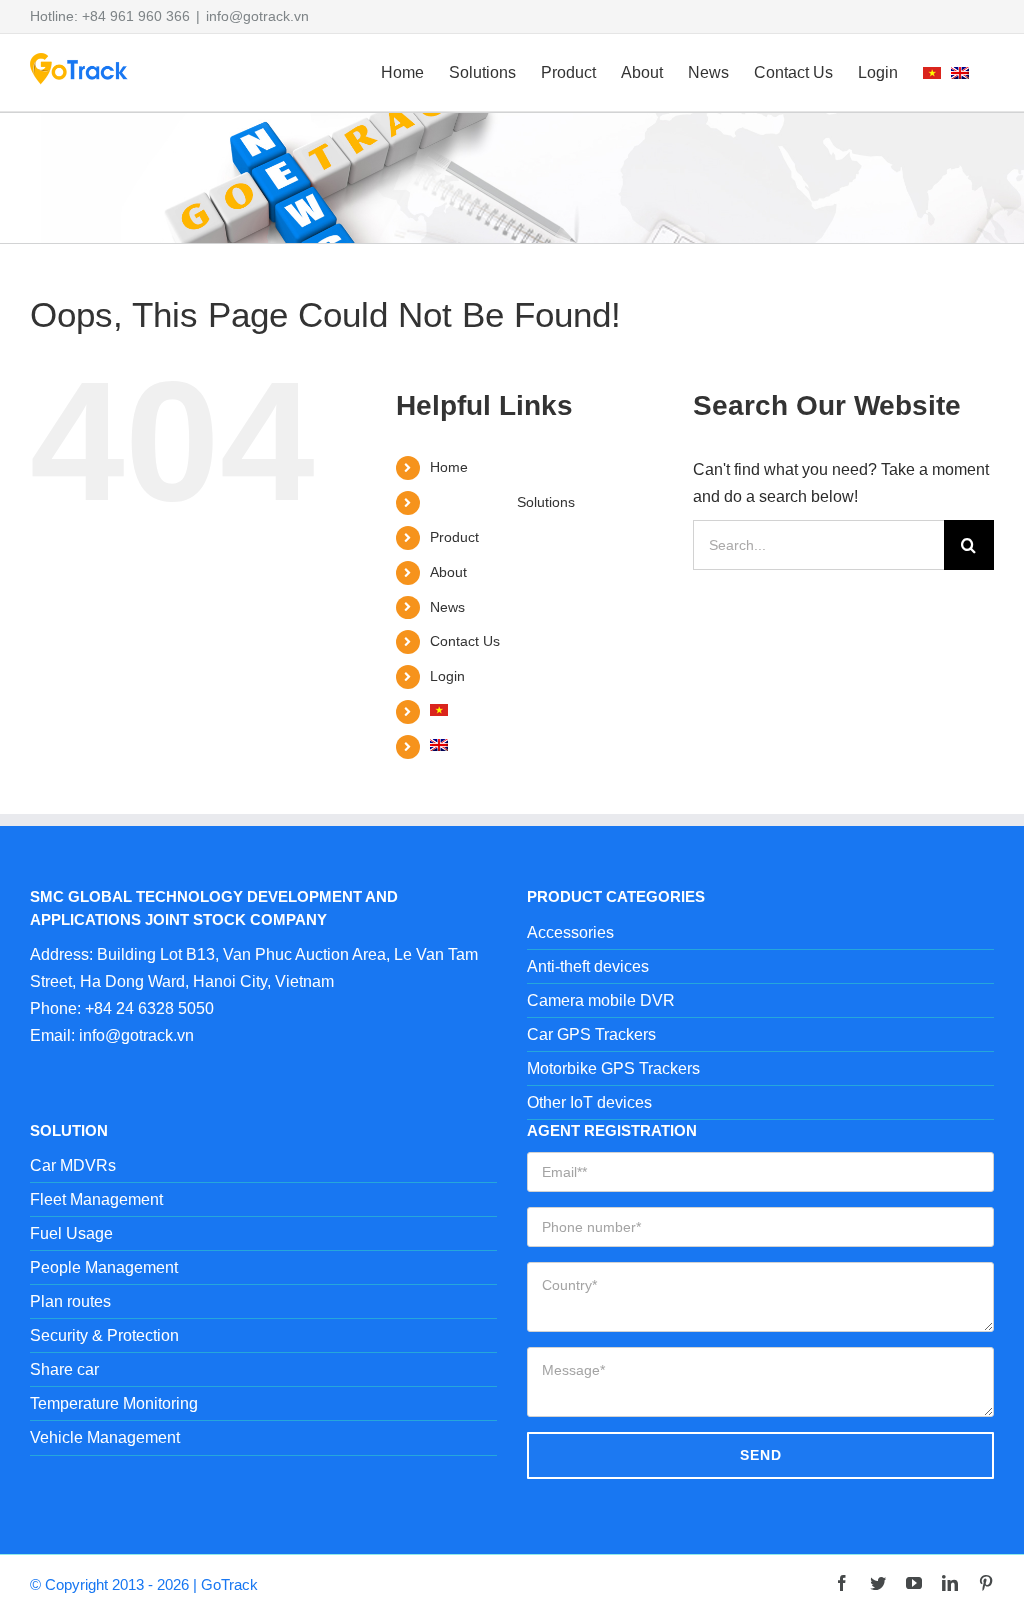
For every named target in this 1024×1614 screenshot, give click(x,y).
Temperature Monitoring (114, 1403)
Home (449, 467)
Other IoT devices (589, 1102)
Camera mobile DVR (601, 1000)
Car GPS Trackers (591, 1034)
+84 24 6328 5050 (149, 1008)
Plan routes (70, 1301)
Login (447, 676)
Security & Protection (104, 1335)
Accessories (570, 932)
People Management (104, 1267)
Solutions (546, 502)
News (447, 607)
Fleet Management (96, 1199)
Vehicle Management (105, 1437)
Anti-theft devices (588, 966)
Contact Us (465, 641)
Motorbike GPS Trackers (613, 1068)
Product (454, 537)
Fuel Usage (71, 1233)
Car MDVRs (73, 1165)
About (448, 572)
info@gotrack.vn (257, 16)
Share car (64, 1369)
